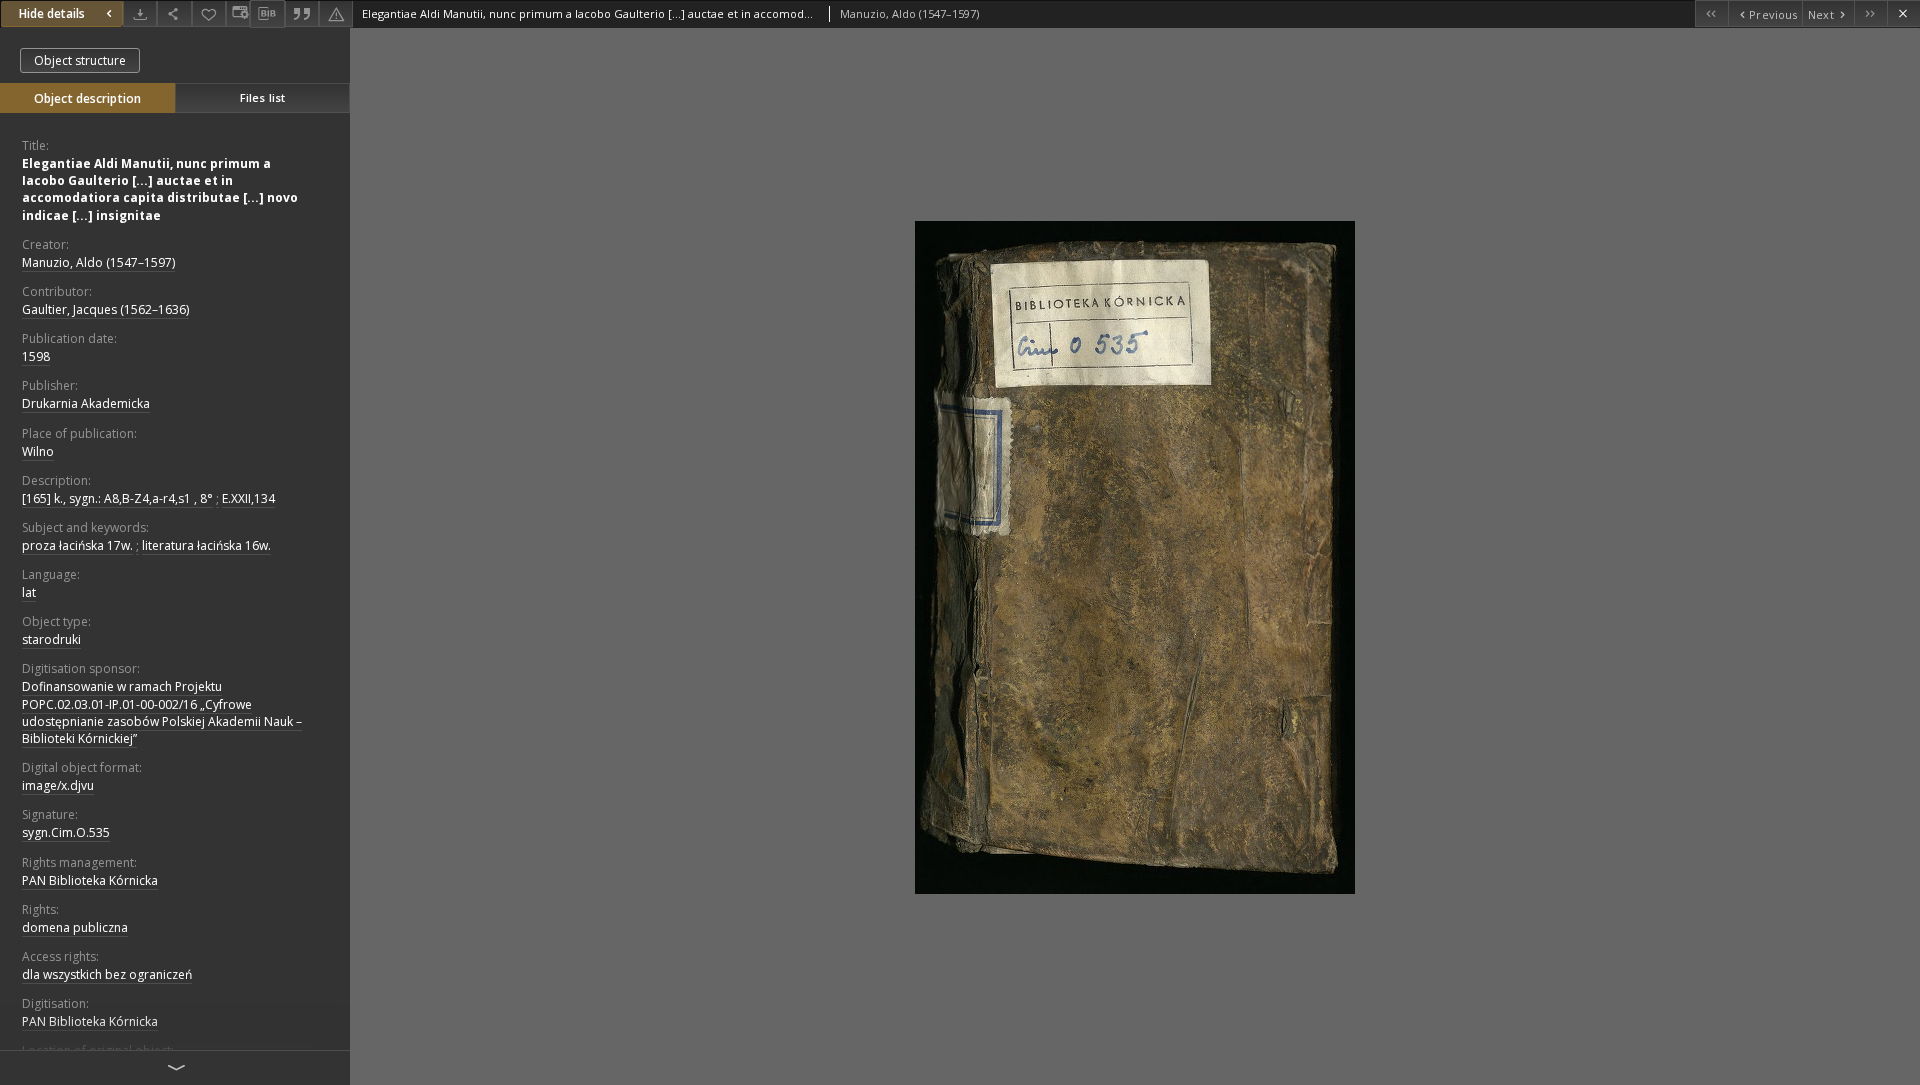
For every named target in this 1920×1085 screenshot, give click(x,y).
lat (29, 592)
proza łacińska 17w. (77, 545)
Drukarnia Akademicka (86, 403)
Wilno (38, 451)
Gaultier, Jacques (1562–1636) (105, 309)
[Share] (174, 13)
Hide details (52, 13)
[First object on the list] (1711, 13)
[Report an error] (336, 13)
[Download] (140, 13)
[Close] (1903, 13)
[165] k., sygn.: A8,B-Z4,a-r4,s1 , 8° (117, 498)
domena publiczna (75, 927)
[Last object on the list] (1870, 13)
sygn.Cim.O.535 (66, 832)
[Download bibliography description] (267, 14)
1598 (36, 356)
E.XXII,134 (248, 498)
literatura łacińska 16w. (206, 545)
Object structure (80, 60)
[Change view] (238, 13)
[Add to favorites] (209, 13)
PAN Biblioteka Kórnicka (90, 880)
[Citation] (302, 13)
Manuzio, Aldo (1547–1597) (98, 262)
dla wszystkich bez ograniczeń (107, 974)
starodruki (51, 639)
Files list (262, 97)
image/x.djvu (58, 785)
